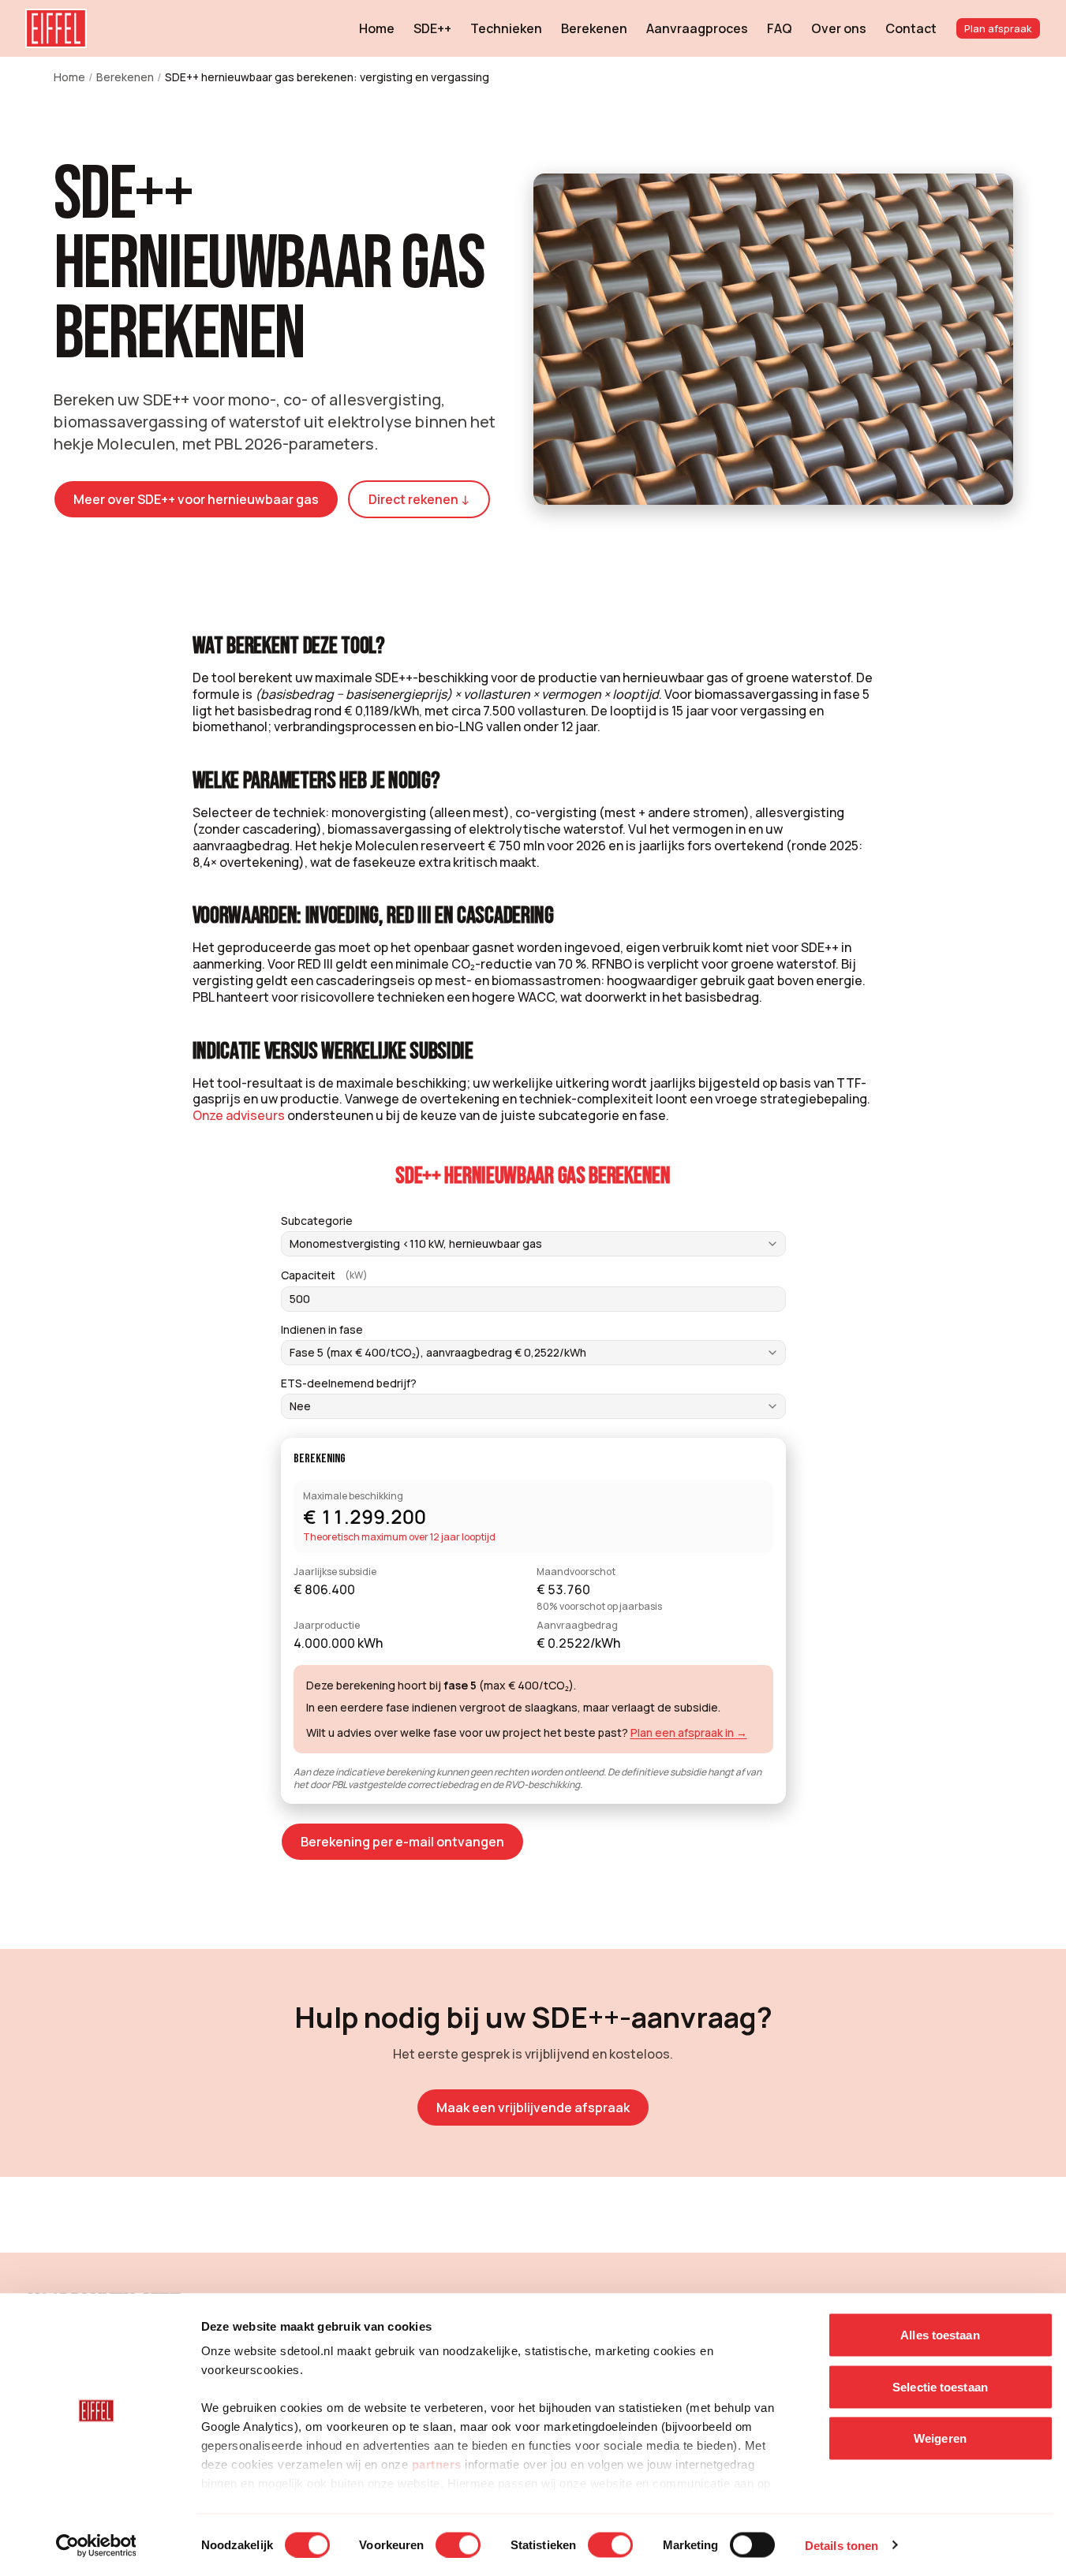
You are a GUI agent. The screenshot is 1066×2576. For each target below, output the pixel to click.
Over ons (839, 28)
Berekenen (594, 28)
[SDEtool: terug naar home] (56, 28)
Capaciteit (324, 1275)
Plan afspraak (998, 28)
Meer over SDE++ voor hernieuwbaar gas (196, 499)
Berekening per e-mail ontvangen (402, 1842)
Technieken (506, 28)
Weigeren (940, 2438)
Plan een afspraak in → (689, 1732)
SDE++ (432, 28)
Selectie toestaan (940, 2386)
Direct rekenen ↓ (419, 499)
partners (437, 2464)
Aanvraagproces (697, 28)
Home (377, 28)
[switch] (458, 2544)
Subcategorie (317, 1221)
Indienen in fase (322, 1330)
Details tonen (842, 2545)
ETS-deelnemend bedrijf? (349, 1383)
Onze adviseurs (239, 1115)
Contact (911, 28)
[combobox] (533, 1244)
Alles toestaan (940, 2335)
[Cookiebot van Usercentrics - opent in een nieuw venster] (96, 2545)
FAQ (780, 28)
